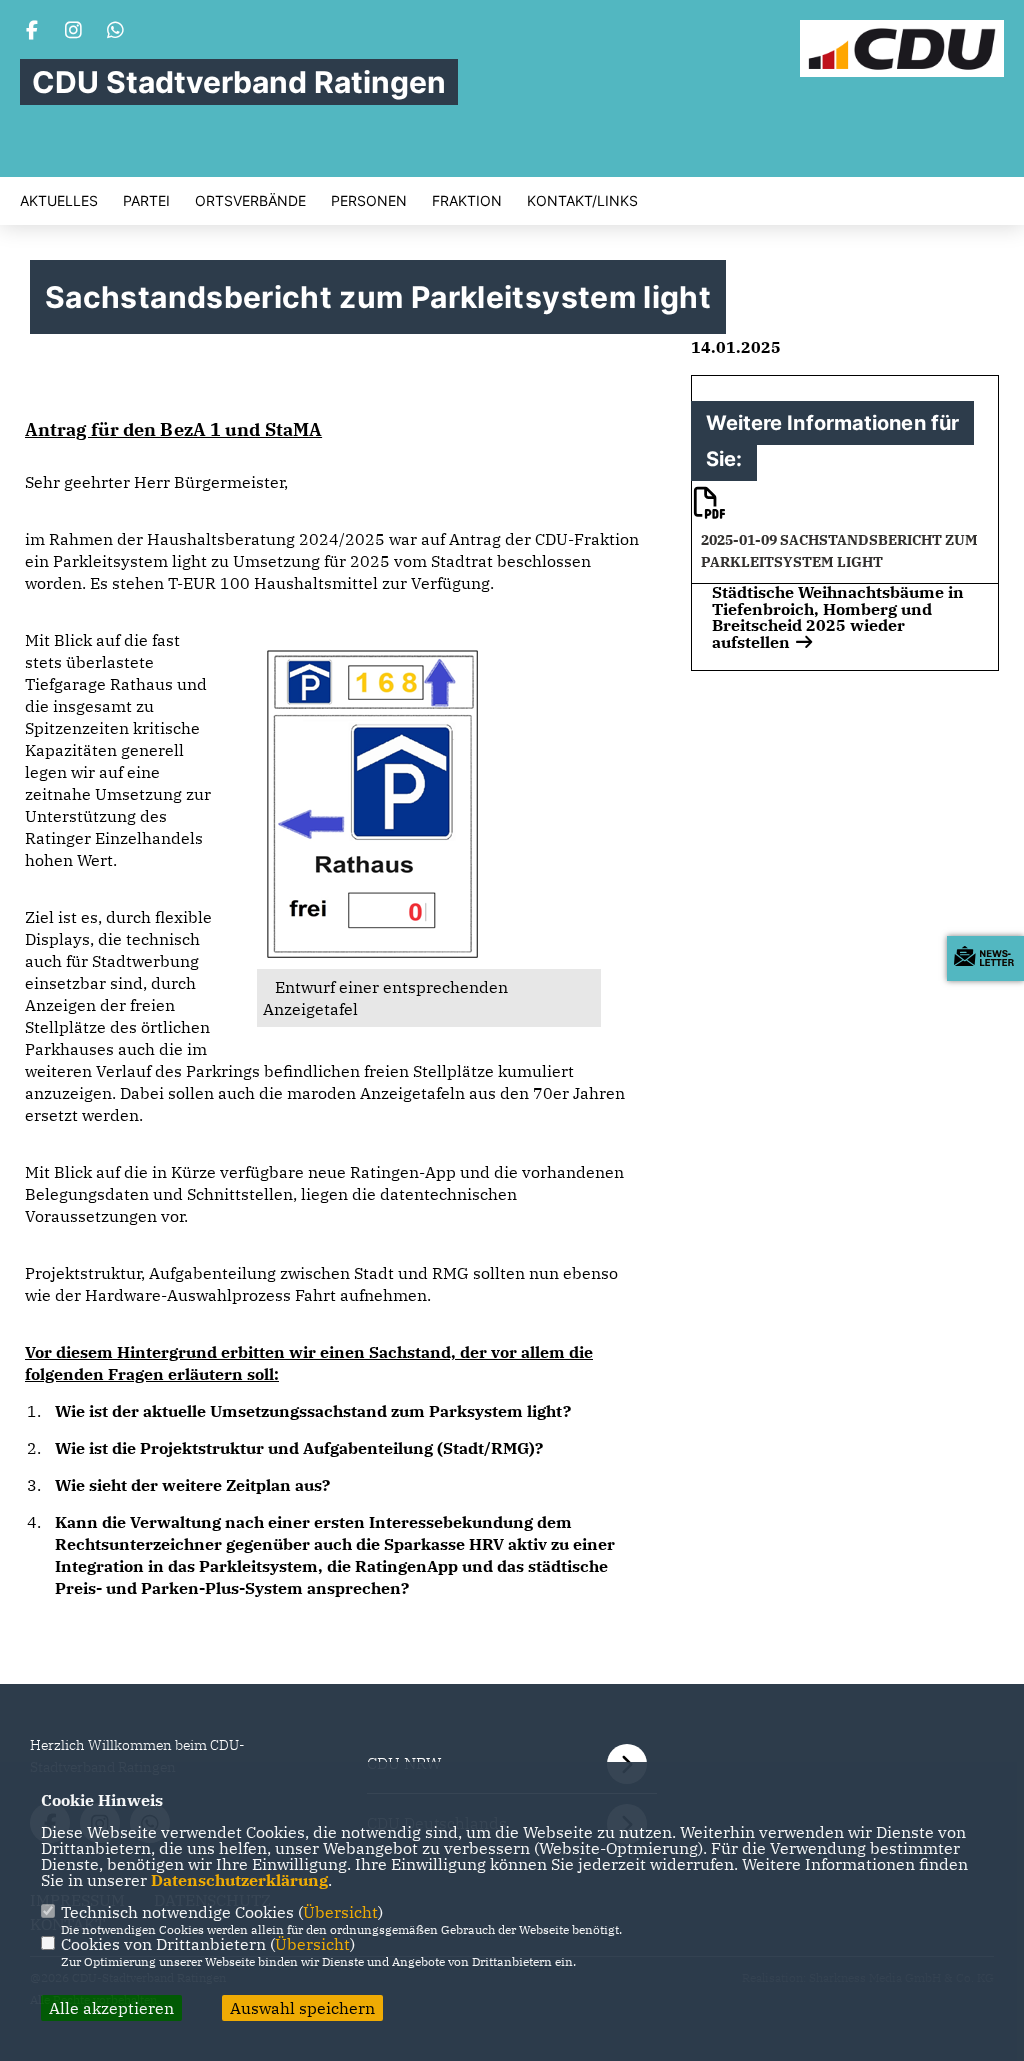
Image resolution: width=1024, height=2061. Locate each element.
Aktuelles (59, 201)
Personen (369, 201)
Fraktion (467, 201)
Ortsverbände (250, 201)
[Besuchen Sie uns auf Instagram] (74, 32)
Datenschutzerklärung (239, 1880)
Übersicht (340, 1912)
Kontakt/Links (582, 201)
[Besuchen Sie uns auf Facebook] (32, 32)
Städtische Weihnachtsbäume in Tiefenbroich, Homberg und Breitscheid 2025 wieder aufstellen (838, 616)
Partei (146, 201)
